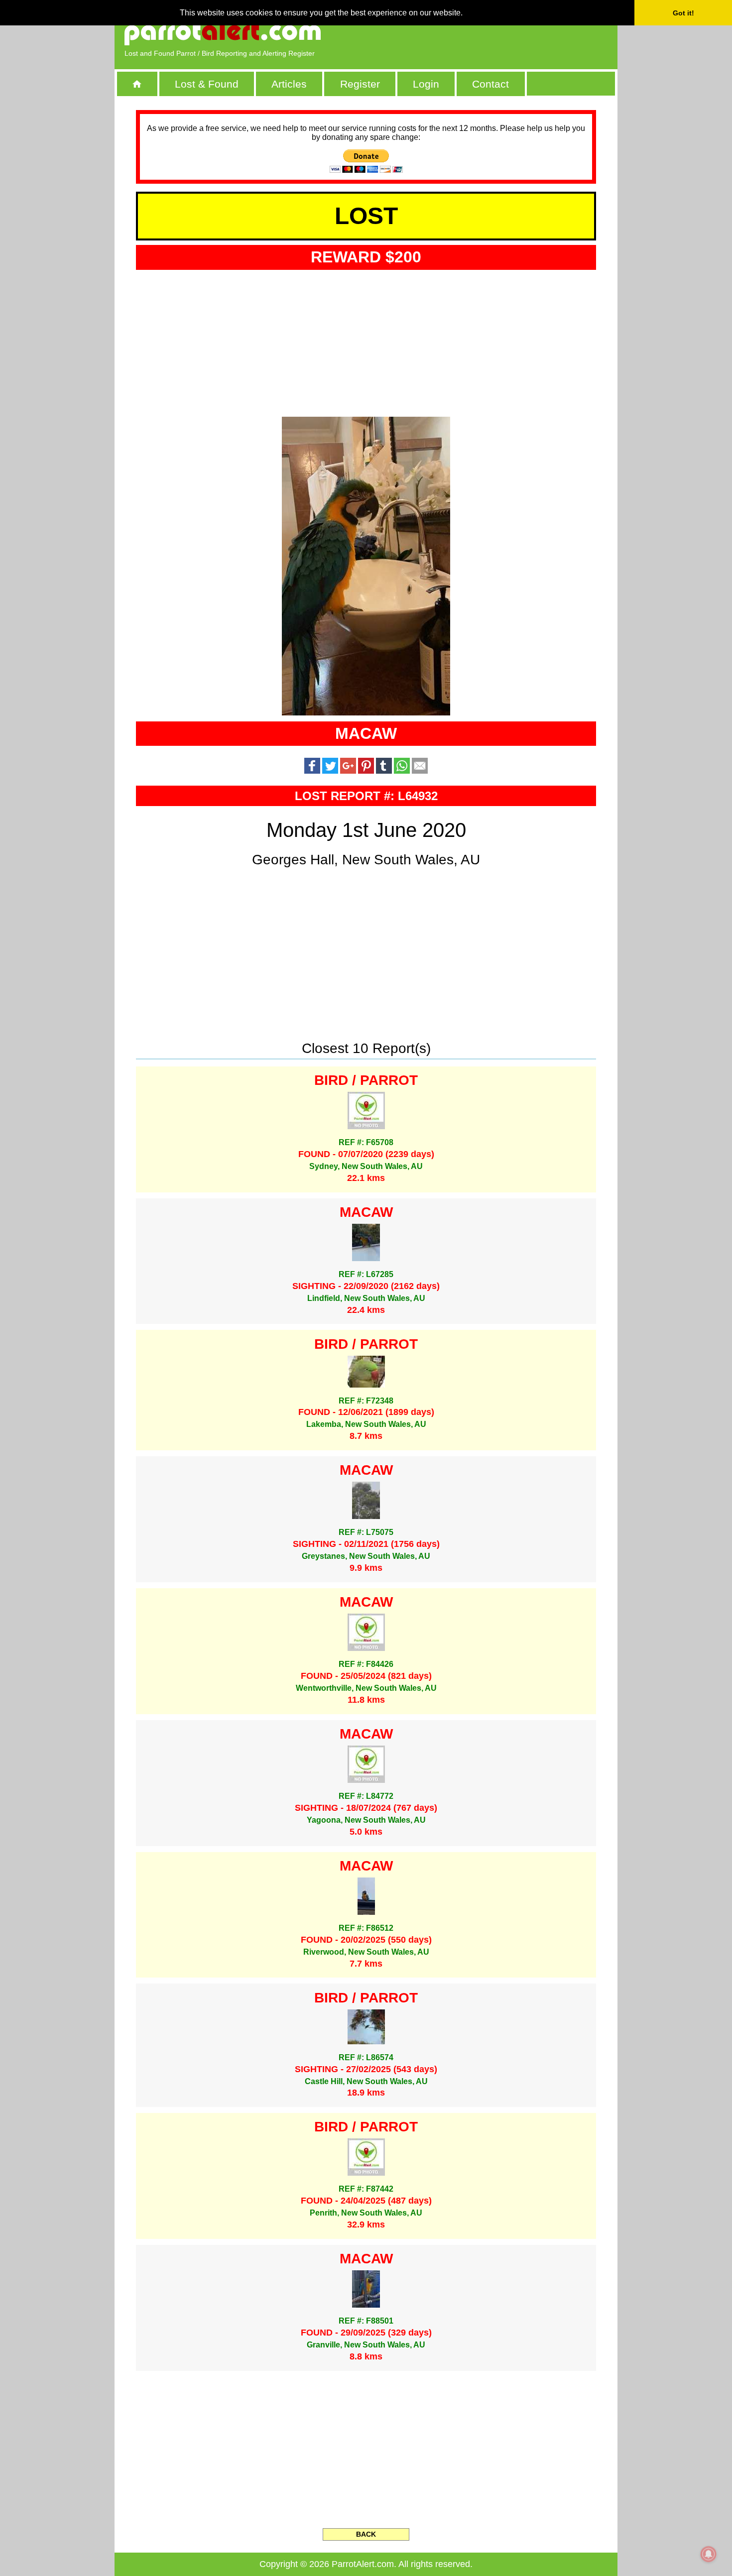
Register (360, 84)
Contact (490, 84)
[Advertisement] (493, 32)
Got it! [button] (683, 13)
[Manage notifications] (709, 2554)
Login (426, 84)
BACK (366, 2534)
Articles (289, 84)
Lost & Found (207, 84)
